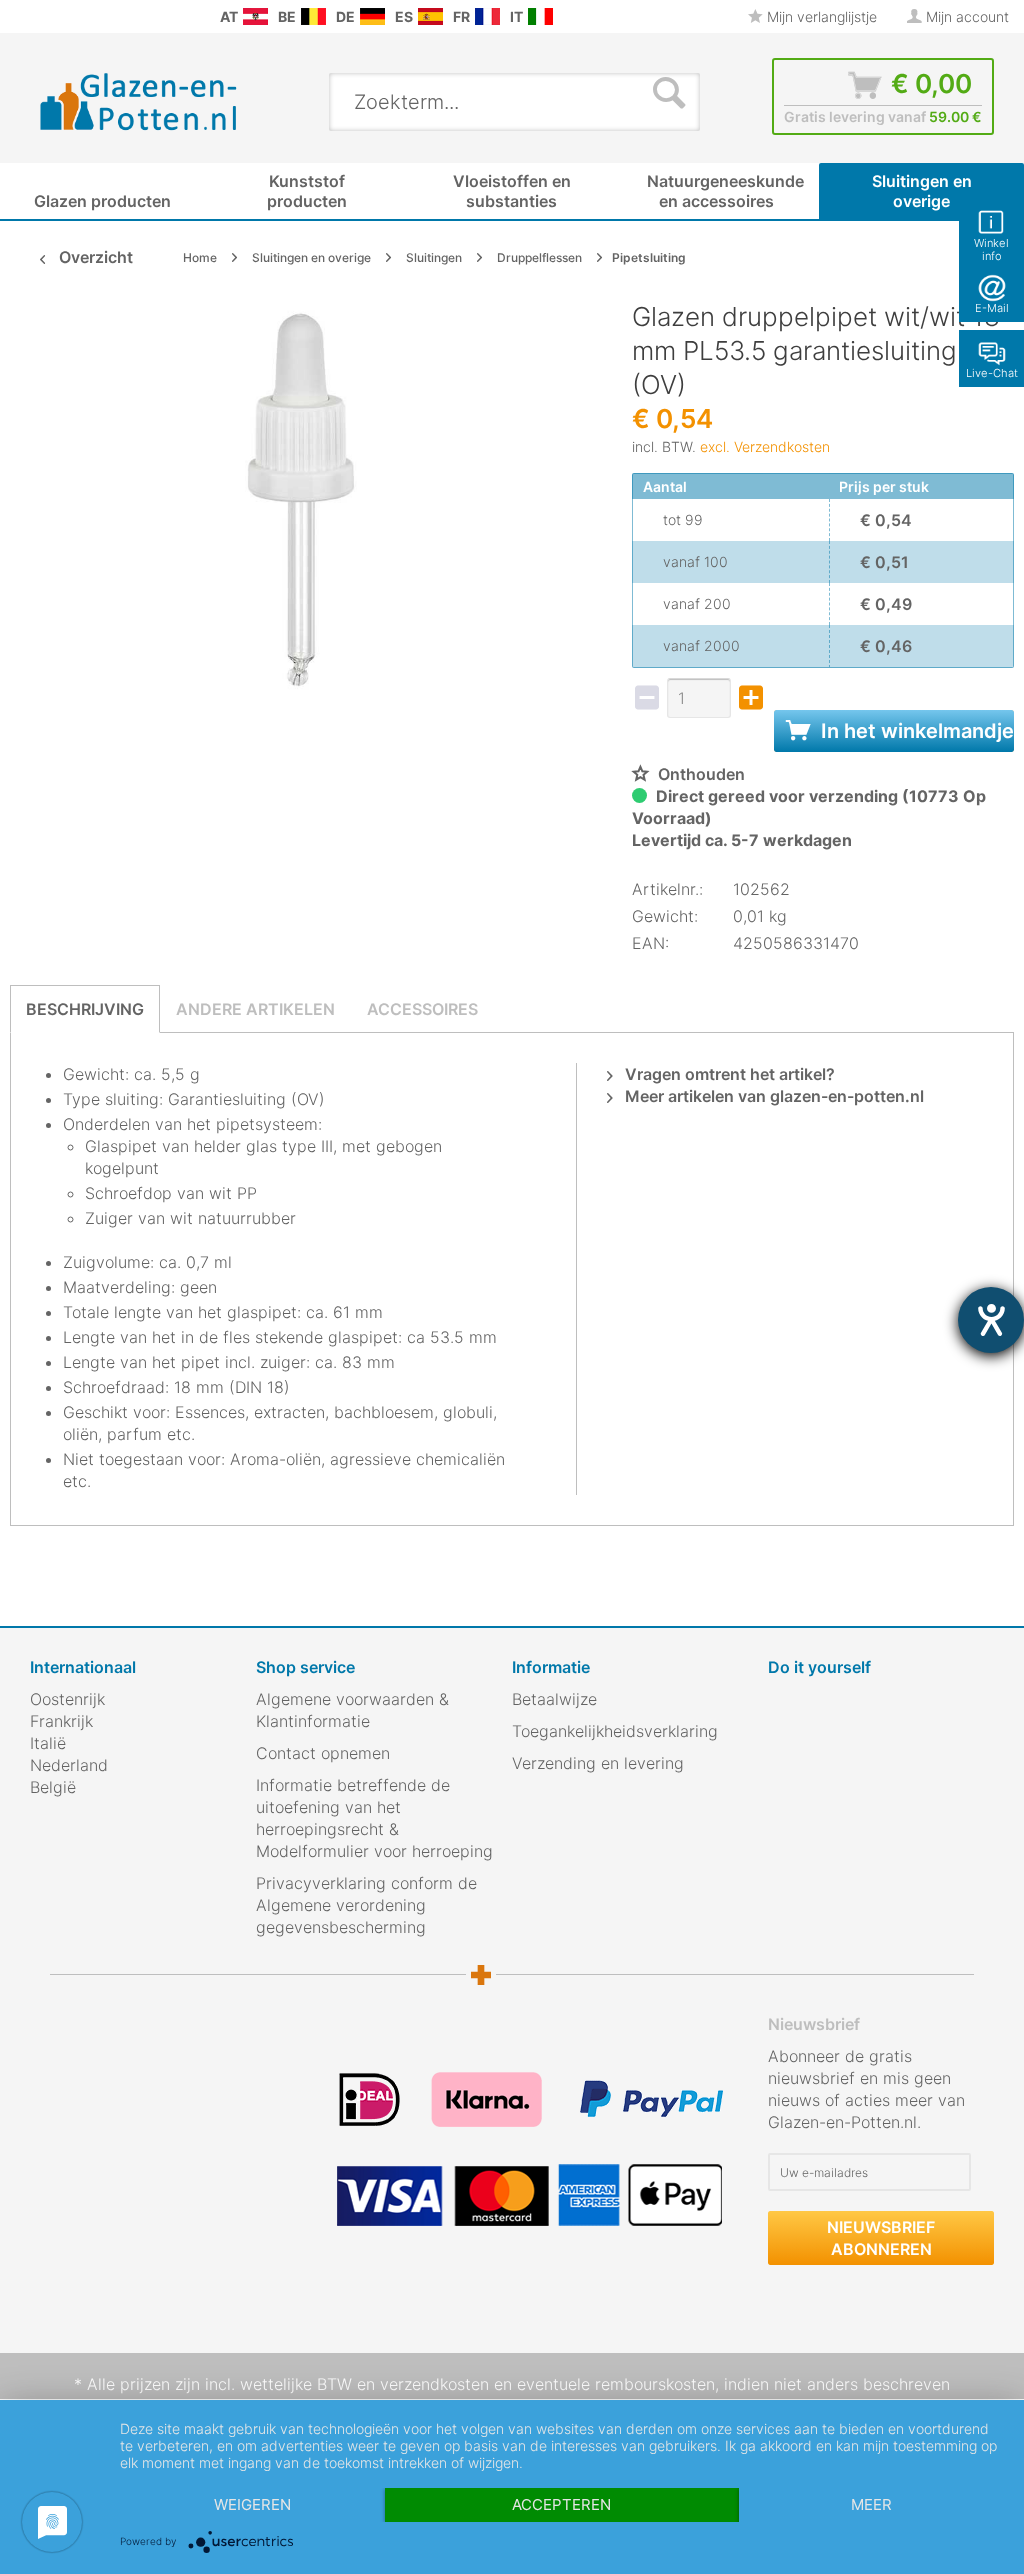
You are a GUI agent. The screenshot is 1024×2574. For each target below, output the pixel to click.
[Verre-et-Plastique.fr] (487, 16)
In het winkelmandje (915, 731)
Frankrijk (61, 1721)
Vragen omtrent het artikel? (728, 1074)
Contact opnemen (323, 1753)
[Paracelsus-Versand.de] (372, 16)
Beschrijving (85, 1009)
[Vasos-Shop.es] (430, 16)
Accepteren (561, 2504)
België (53, 1787)
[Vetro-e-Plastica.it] (540, 16)
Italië (48, 1743)
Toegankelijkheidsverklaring (615, 1731)
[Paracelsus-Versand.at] (255, 16)
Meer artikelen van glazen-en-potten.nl (772, 1096)
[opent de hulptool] (991, 1320)
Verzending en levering (598, 1763)
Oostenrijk (67, 1699)
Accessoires (422, 1009)
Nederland (69, 1765)
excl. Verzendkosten (765, 446)
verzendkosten (434, 2384)
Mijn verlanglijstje (820, 16)
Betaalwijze (554, 1699)
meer (871, 2504)
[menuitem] (20, 16)
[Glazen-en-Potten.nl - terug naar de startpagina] (139, 101)
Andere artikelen (255, 1009)
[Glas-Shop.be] (313, 16)
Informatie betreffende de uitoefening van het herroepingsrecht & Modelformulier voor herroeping (374, 1818)
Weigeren (252, 2504)
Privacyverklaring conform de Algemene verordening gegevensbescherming (366, 1905)
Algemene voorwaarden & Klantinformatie (352, 1710)
